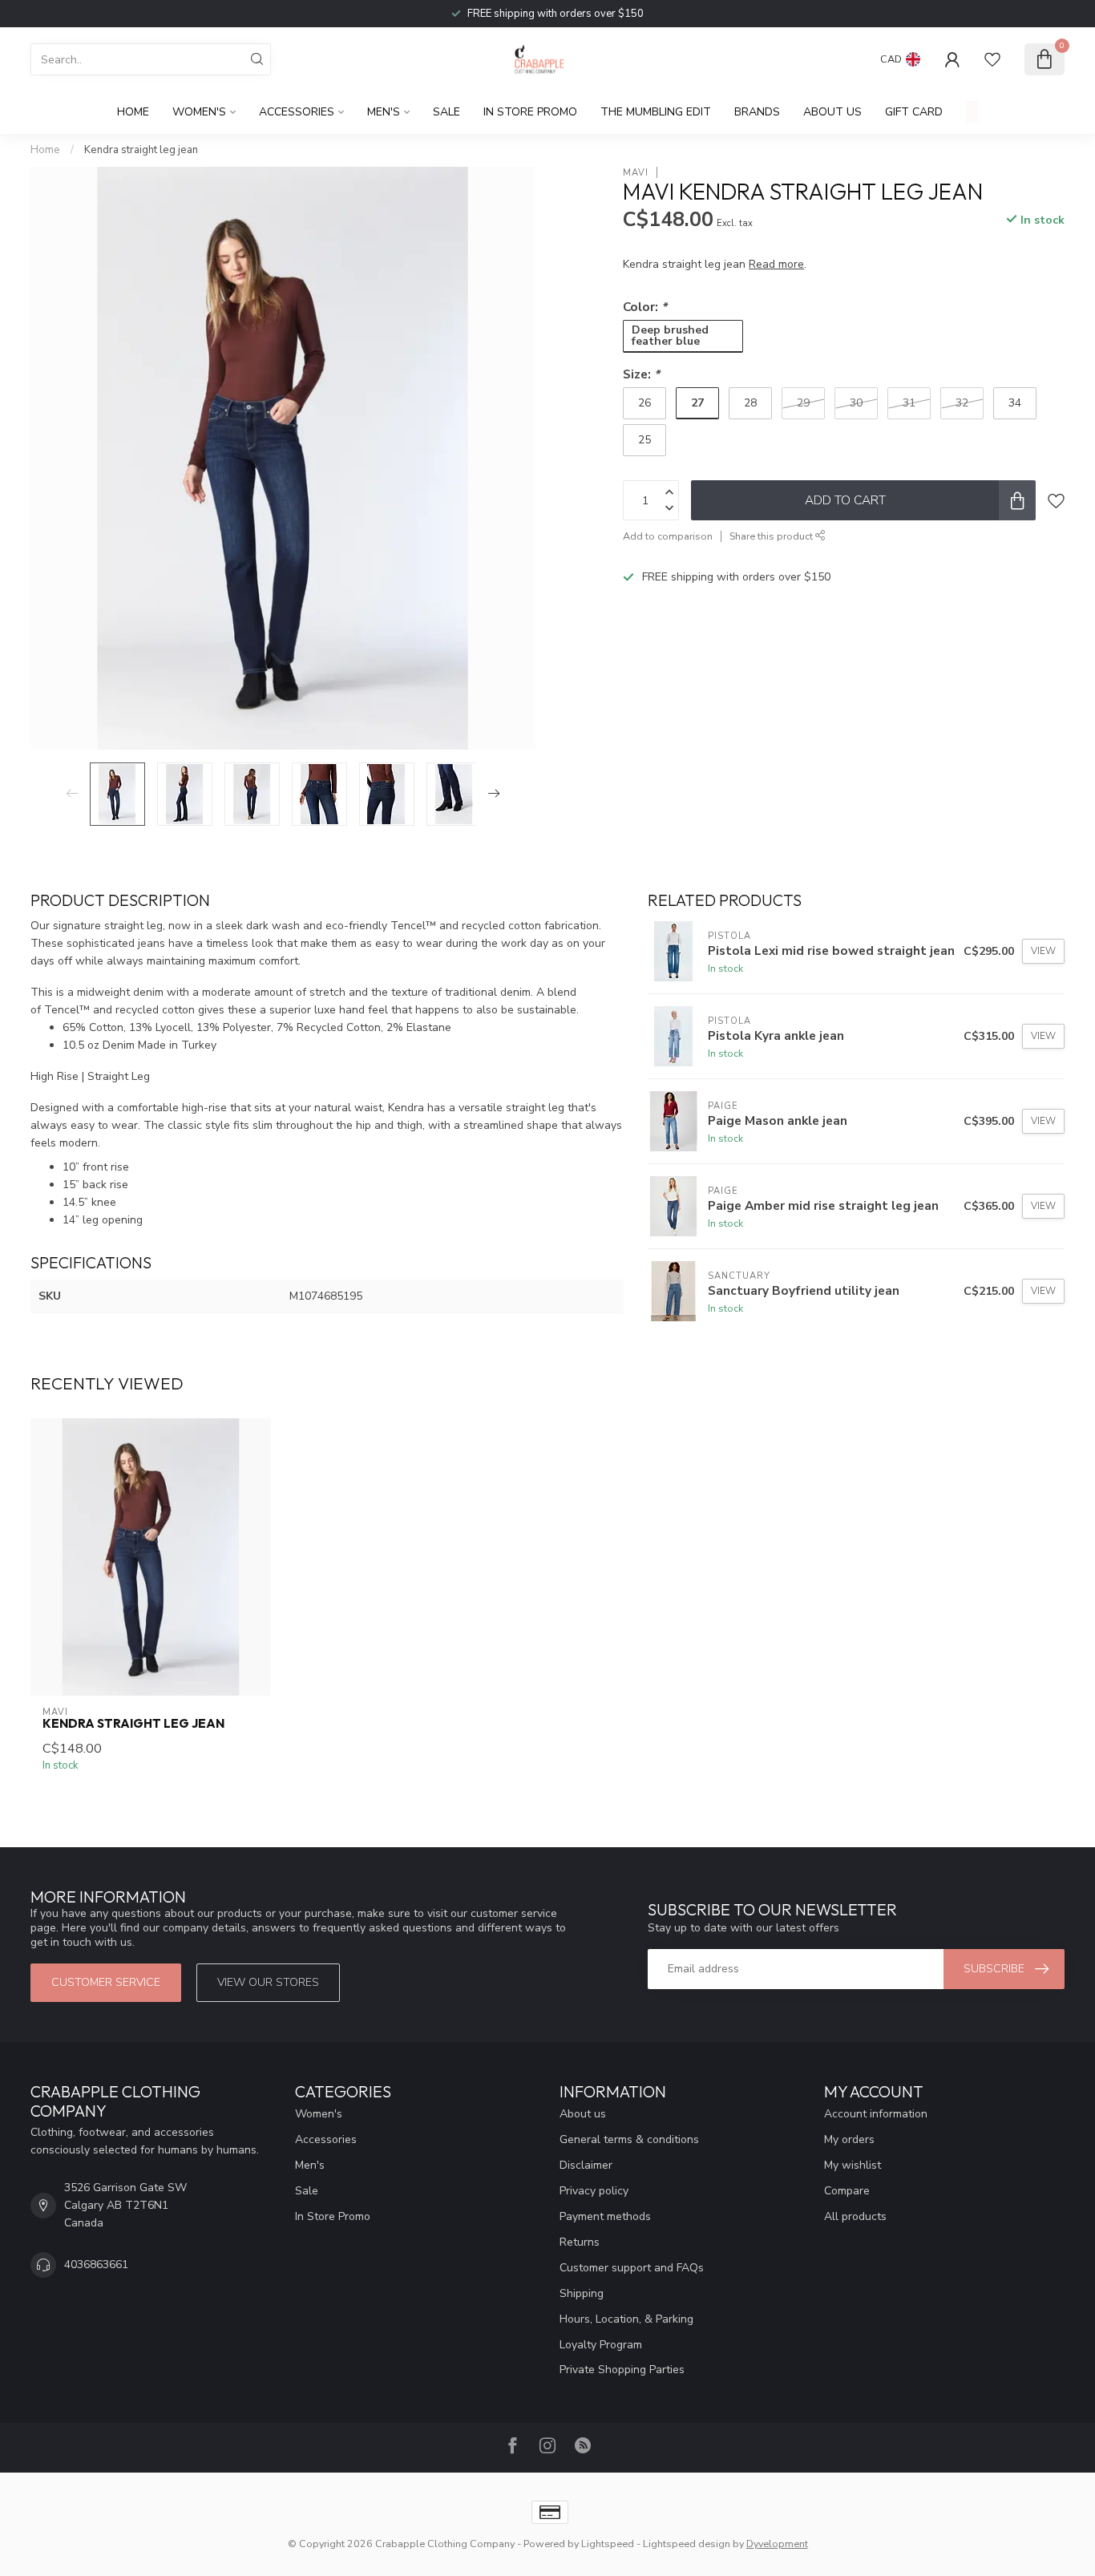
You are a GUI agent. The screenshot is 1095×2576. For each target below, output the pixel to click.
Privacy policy (594, 2191)
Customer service (106, 1982)
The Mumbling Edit (656, 112)
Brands (757, 112)
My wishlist (853, 2165)
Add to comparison (668, 536)
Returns (580, 2242)
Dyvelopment (777, 2544)
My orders (849, 2139)
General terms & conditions (629, 2139)
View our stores (268, 1982)
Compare (847, 2191)
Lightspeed (608, 2544)
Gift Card (914, 112)
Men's (384, 112)
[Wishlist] (992, 59)
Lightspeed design (687, 2544)
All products (855, 2216)
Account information (876, 2114)
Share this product (772, 536)
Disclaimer (586, 2165)
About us (583, 2114)
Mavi (636, 172)
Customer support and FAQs (632, 2268)
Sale (446, 112)
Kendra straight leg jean (141, 150)
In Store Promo (530, 112)
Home (133, 112)
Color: (645, 306)
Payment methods (605, 2216)
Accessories (297, 112)
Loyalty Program (601, 2345)
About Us (832, 112)
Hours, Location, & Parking (626, 2319)
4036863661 (96, 2265)
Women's (199, 112)
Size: (641, 373)
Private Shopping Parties (622, 2370)
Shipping (582, 2293)
